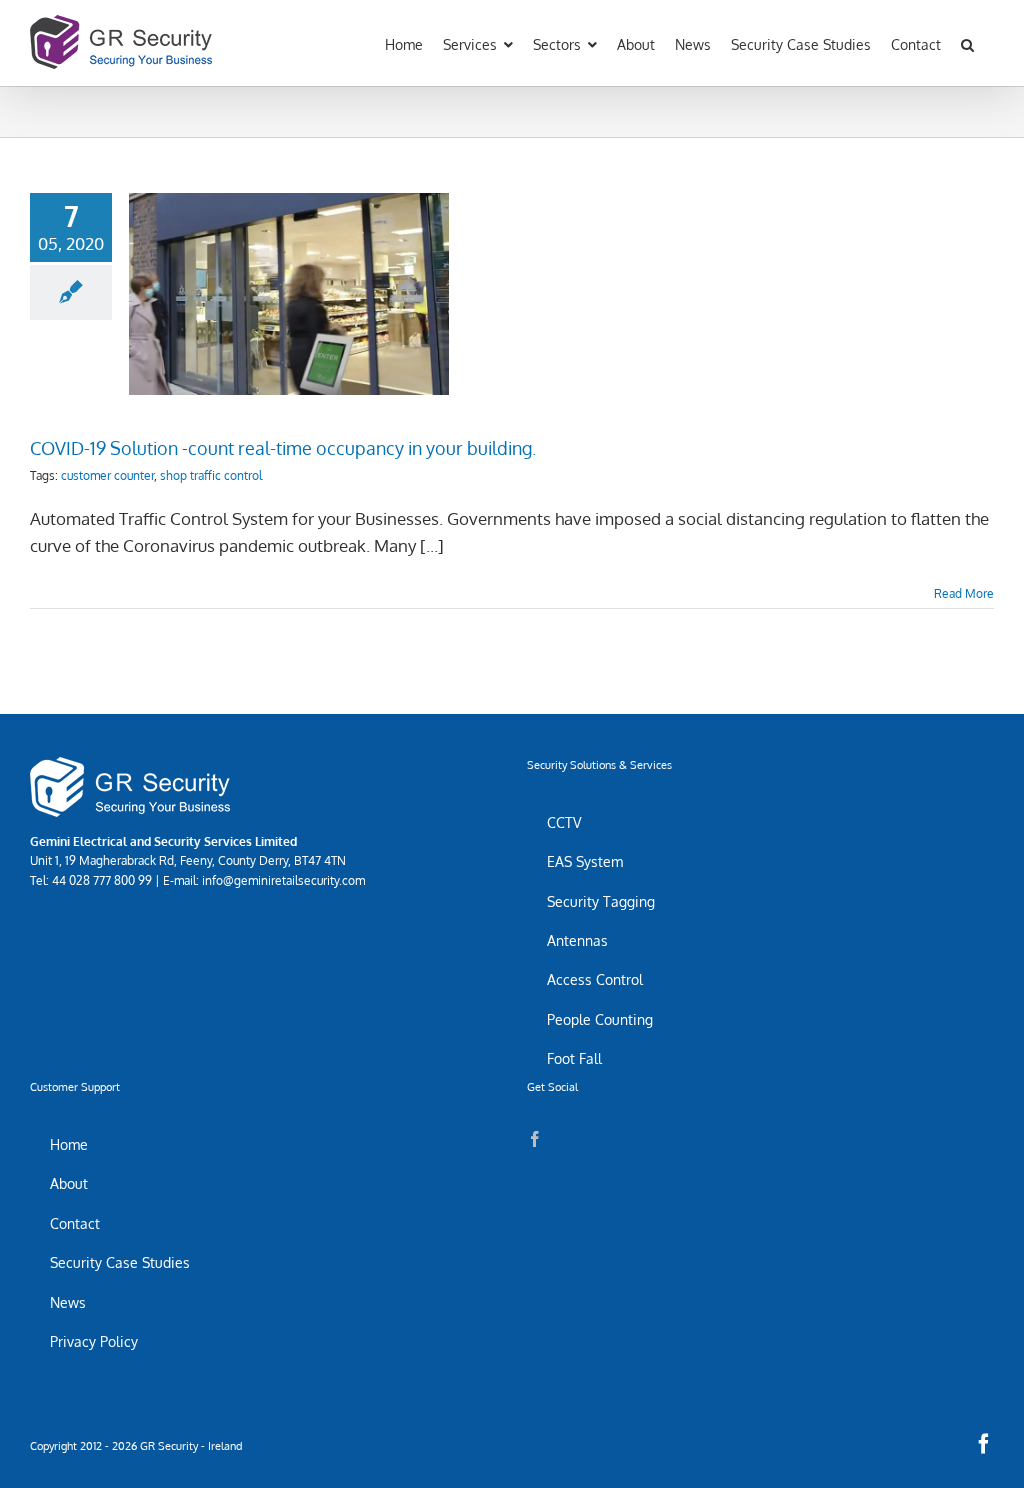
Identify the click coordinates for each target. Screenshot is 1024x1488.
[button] (967, 43)
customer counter (107, 475)
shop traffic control (211, 475)
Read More (964, 593)
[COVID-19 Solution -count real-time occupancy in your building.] (289, 294)
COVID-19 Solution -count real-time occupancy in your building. (289, 268)
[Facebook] (535, 1139)
